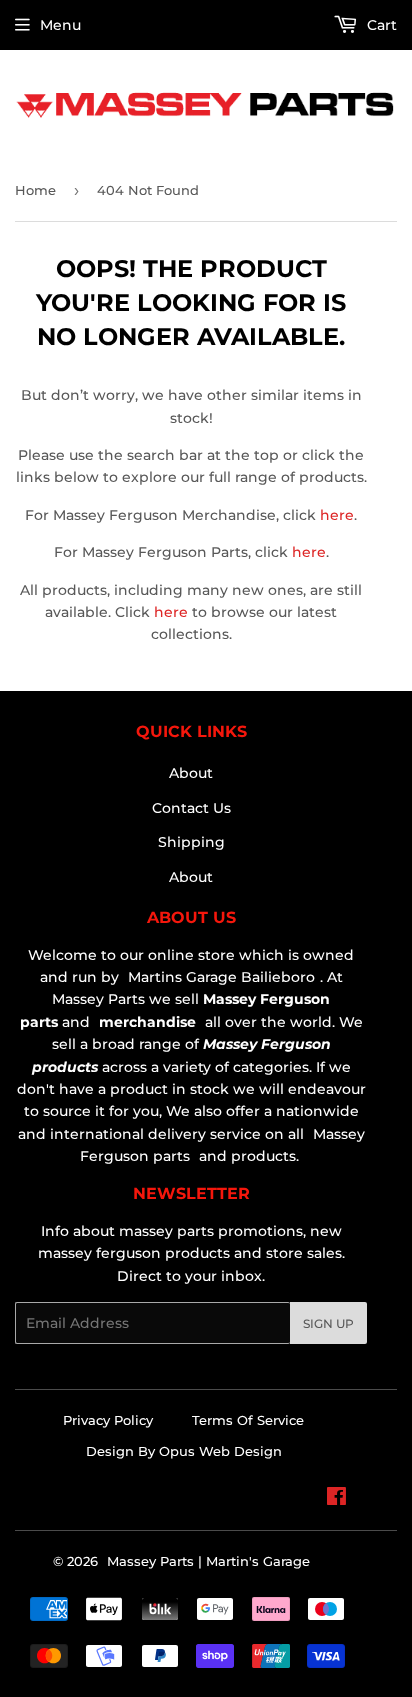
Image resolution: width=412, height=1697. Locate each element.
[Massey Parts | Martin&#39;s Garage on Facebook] (336, 1499)
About (191, 773)
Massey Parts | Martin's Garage (208, 1561)
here (337, 515)
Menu (60, 25)
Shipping (191, 842)
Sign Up (328, 1323)
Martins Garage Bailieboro (221, 977)
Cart (380, 25)
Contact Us (191, 808)
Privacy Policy (108, 1420)
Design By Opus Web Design (184, 1451)
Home (35, 190)
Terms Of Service (248, 1420)
